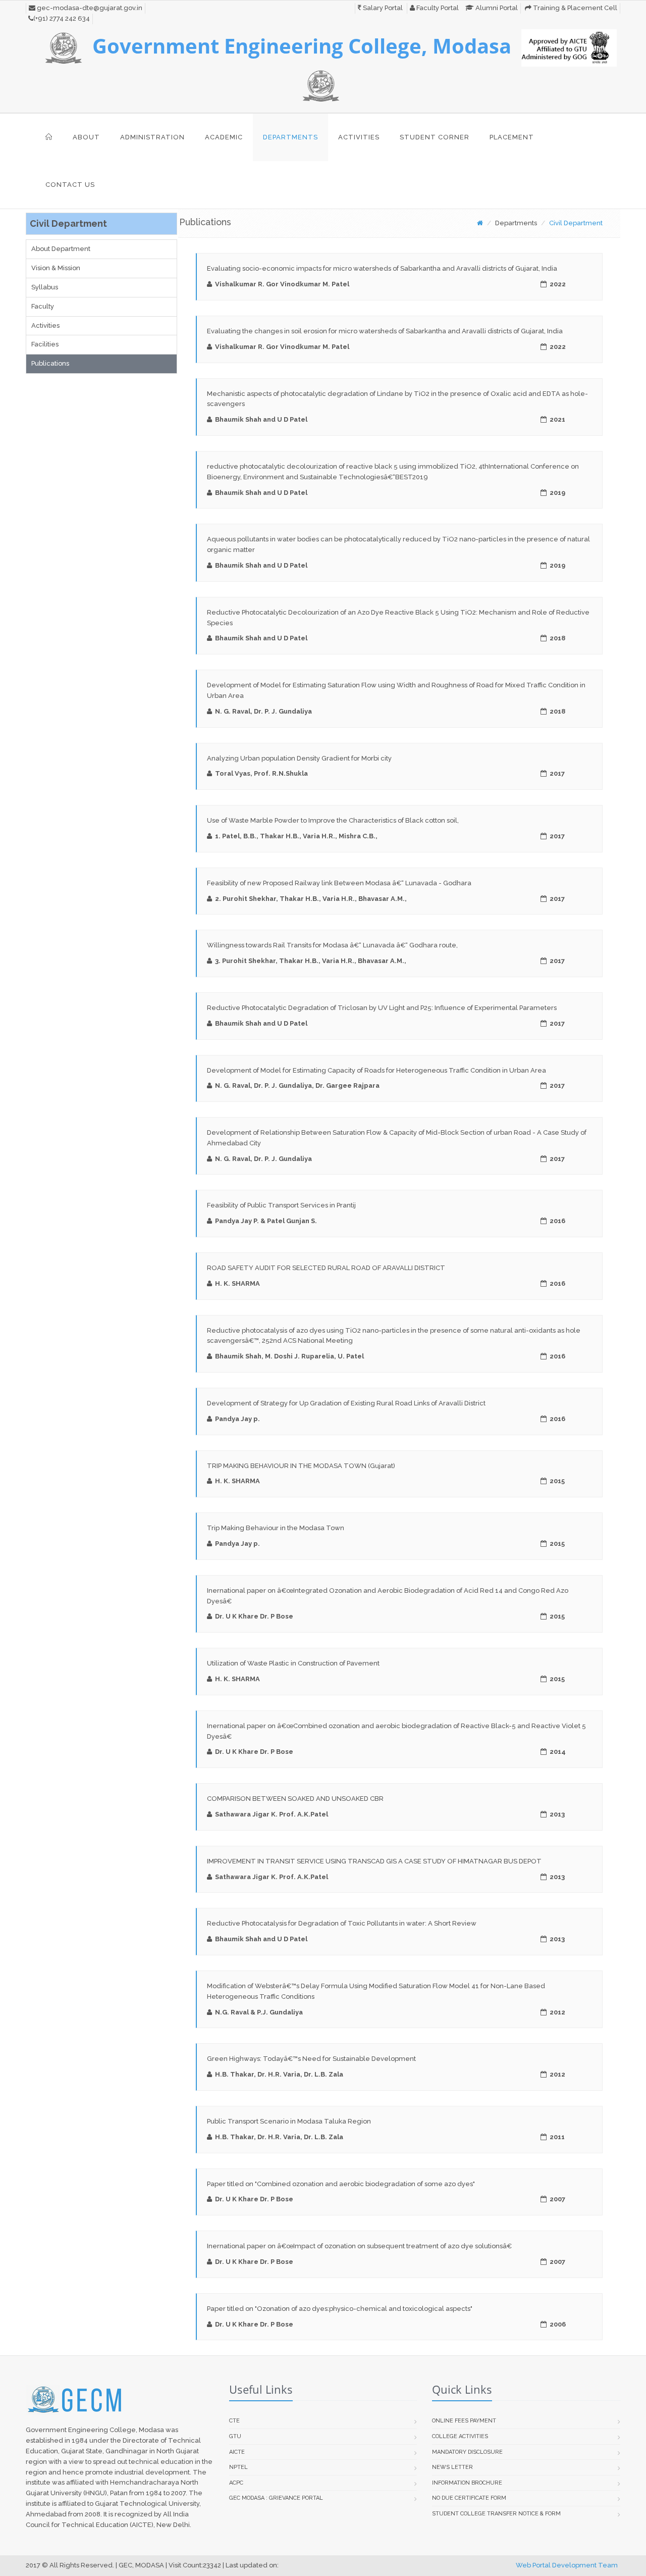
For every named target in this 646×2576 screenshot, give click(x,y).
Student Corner (435, 137)
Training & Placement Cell (574, 8)
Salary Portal (382, 8)
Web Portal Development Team (567, 2565)
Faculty (43, 306)
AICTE (237, 2452)
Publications (50, 363)
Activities (359, 137)
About (86, 137)
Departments (290, 137)
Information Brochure (467, 2483)
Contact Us (70, 185)
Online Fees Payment (464, 2421)
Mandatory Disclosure (467, 2452)
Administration (152, 137)
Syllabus (45, 287)
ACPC (236, 2483)
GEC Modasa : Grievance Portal (276, 2498)
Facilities (45, 344)
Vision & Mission (56, 268)
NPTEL (238, 2467)
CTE (234, 2421)
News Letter (452, 2467)
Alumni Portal (496, 8)
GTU (235, 2436)
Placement (512, 137)
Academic (224, 137)
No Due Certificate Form (469, 2498)
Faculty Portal (437, 8)
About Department (61, 249)
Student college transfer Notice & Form (496, 2514)
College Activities (460, 2436)
